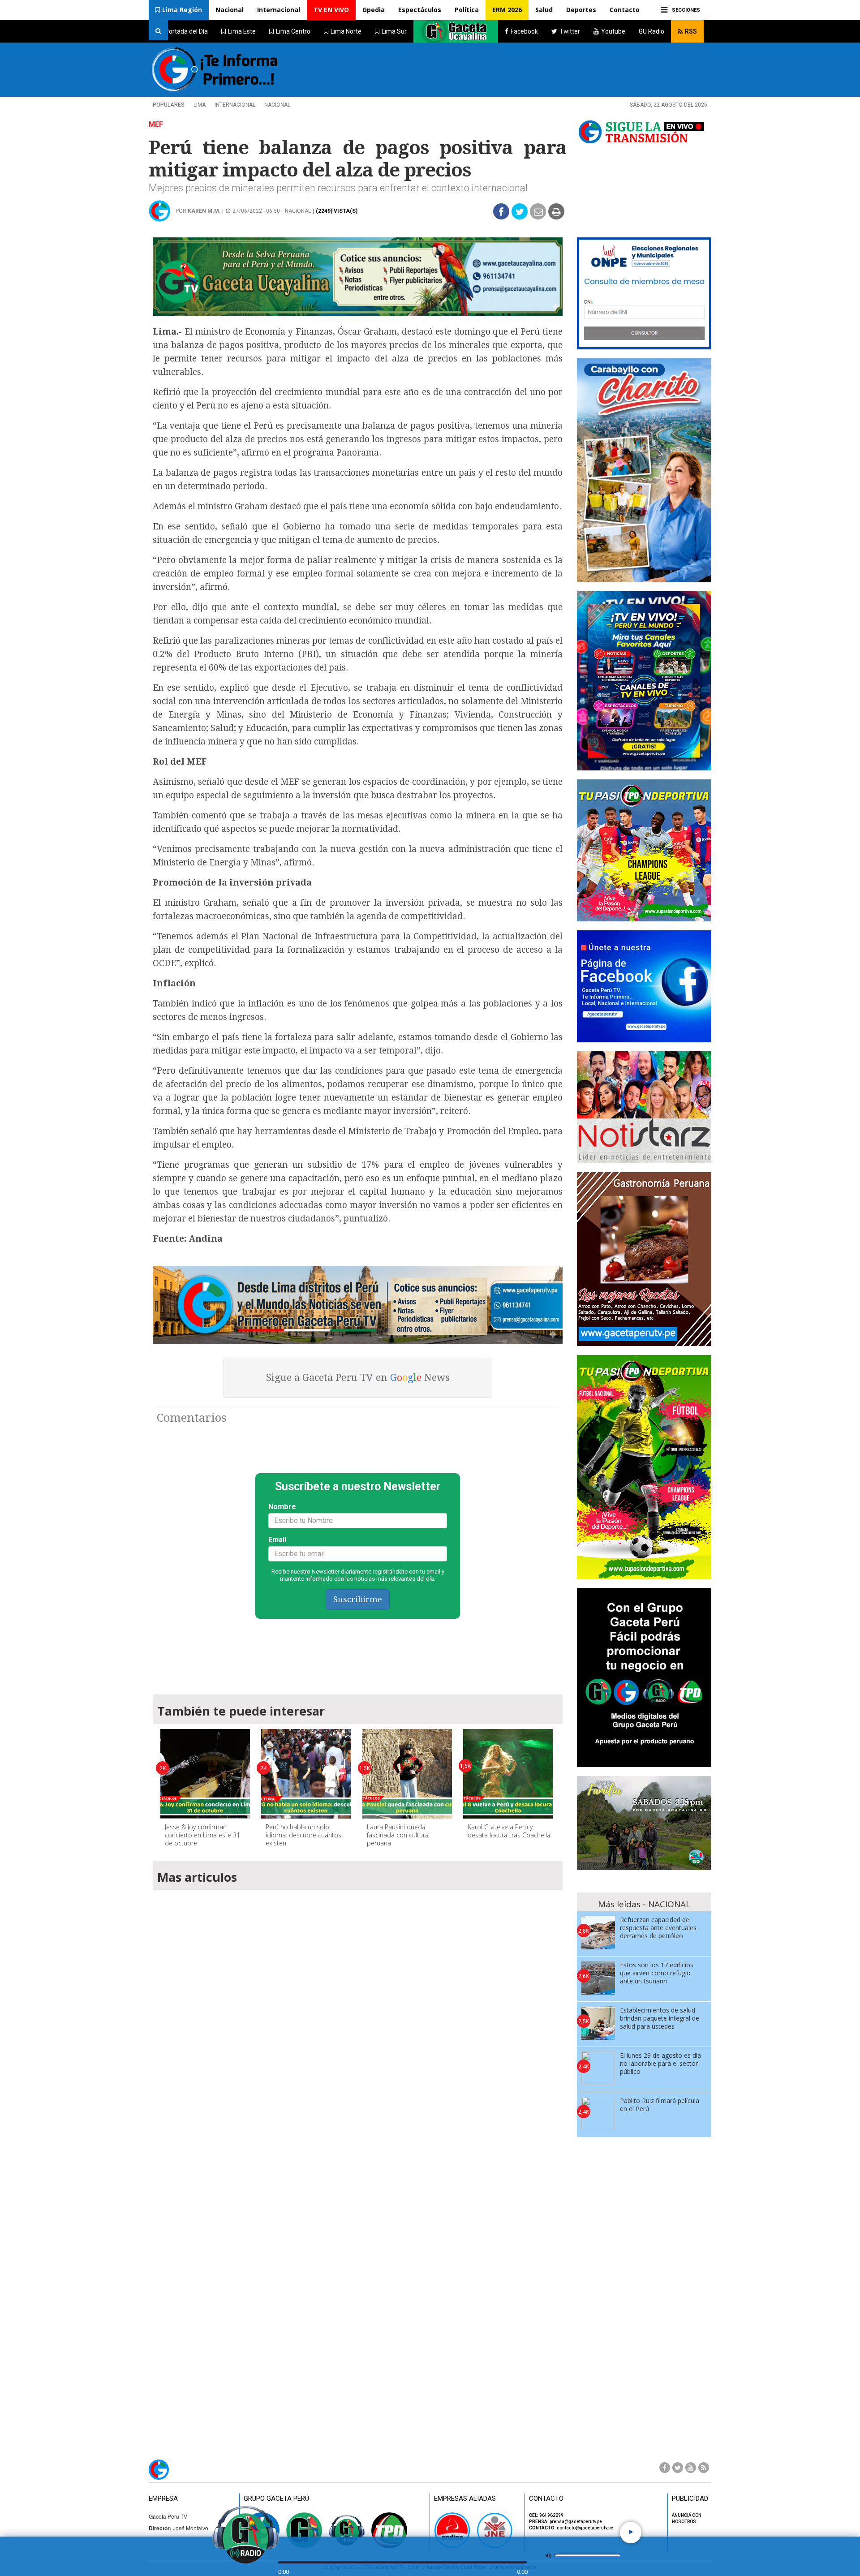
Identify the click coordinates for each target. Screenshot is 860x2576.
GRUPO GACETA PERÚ (276, 2499)
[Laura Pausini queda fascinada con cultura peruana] (407, 1774)
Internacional (279, 10)
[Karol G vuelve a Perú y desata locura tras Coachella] (508, 1774)
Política (467, 10)
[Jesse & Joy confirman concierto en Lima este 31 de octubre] (205, 1774)
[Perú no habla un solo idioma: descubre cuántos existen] (306, 1774)
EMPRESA (163, 2499)
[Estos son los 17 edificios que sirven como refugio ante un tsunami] (598, 1978)
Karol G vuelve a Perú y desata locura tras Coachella (509, 1831)
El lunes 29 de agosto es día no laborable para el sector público (660, 2063)
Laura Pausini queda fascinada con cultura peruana (398, 1835)
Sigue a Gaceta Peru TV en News (358, 1378)
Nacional (230, 10)
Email (277, 1540)
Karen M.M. (204, 211)
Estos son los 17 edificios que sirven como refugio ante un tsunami (657, 1973)
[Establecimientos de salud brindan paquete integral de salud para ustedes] (598, 2023)
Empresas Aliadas (465, 2499)
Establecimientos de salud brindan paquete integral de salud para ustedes (660, 2018)
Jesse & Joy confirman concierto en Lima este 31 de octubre (202, 1835)
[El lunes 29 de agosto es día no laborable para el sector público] (598, 2068)
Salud (544, 10)
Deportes (581, 10)
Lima (200, 105)
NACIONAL (277, 105)
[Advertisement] (358, 1652)
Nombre (282, 1507)
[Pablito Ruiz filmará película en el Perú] (598, 2114)
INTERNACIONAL (235, 105)
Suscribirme (358, 1599)
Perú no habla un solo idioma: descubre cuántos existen (303, 1835)
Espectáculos (420, 10)
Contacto (625, 10)
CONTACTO (546, 2499)
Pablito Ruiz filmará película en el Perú (660, 2105)
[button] (179, 10)
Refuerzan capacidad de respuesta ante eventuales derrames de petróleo (658, 1928)
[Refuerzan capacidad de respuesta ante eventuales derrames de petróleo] (598, 1933)
